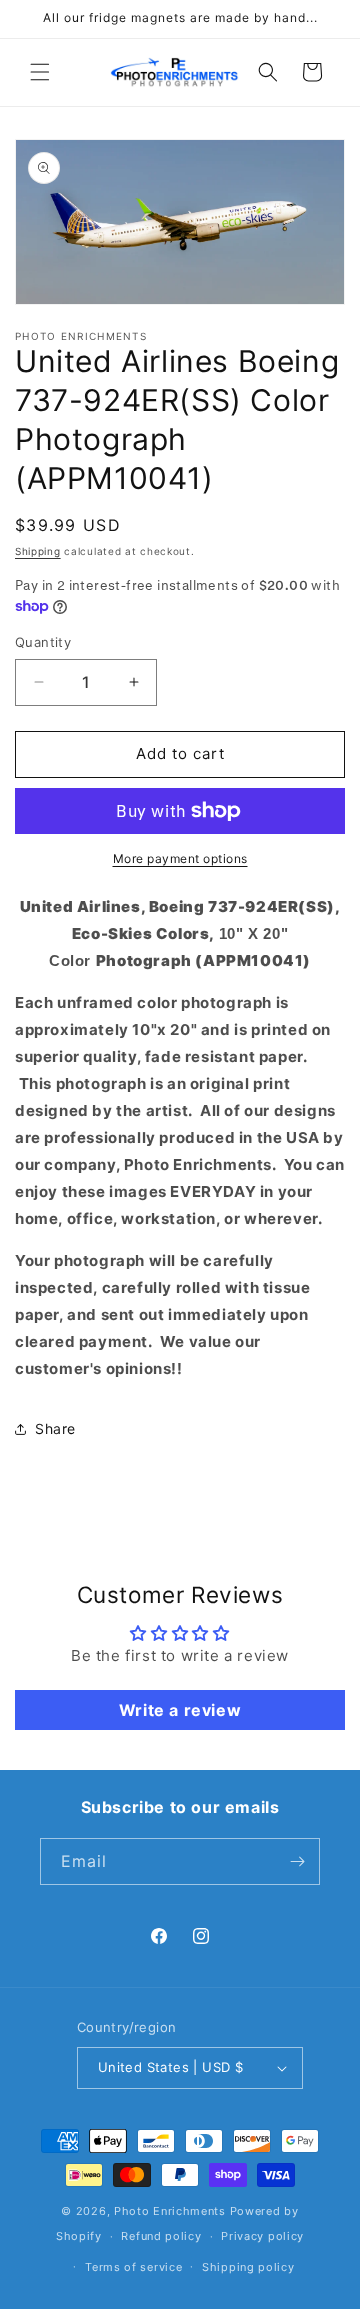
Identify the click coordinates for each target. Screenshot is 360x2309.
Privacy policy (262, 2236)
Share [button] (55, 1428)
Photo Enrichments (170, 2211)
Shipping (38, 551)
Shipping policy (248, 2267)
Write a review (180, 1710)
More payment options (180, 858)
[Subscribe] (297, 1861)
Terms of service (133, 2267)
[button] (40, 72)
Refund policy (161, 2236)
